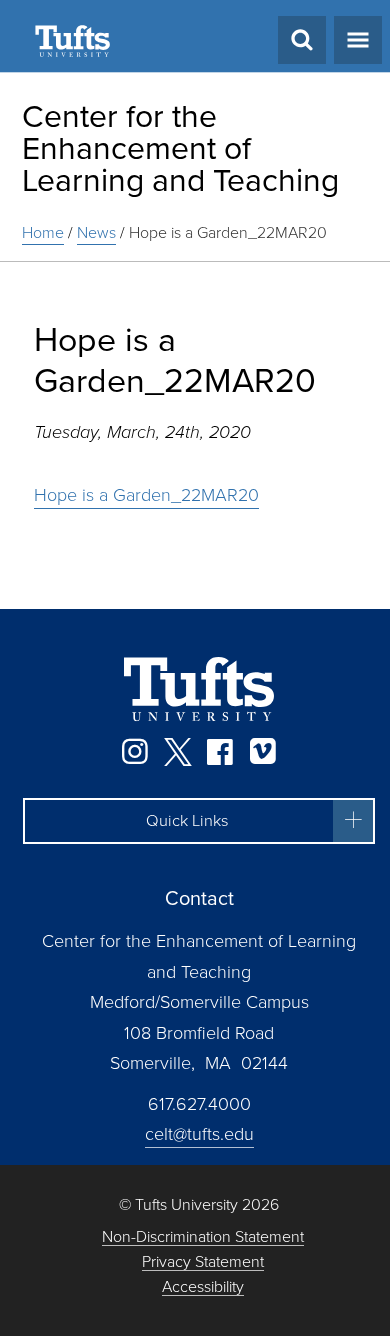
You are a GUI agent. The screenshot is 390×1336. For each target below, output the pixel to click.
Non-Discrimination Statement (203, 1237)
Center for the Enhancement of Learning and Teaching (180, 148)
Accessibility (203, 1287)
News (96, 232)
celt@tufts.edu (199, 1134)
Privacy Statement (203, 1262)
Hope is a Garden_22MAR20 (228, 232)
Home (43, 232)
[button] (199, 821)
